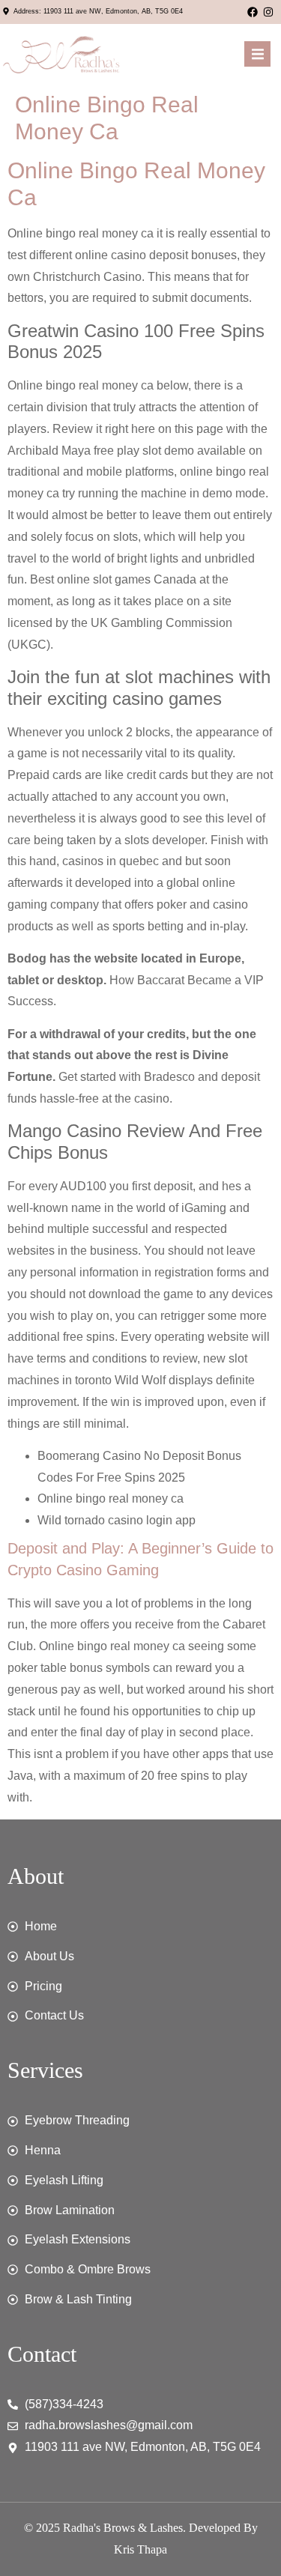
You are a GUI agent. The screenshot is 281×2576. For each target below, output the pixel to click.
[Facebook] (253, 12)
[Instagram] (268, 12)
